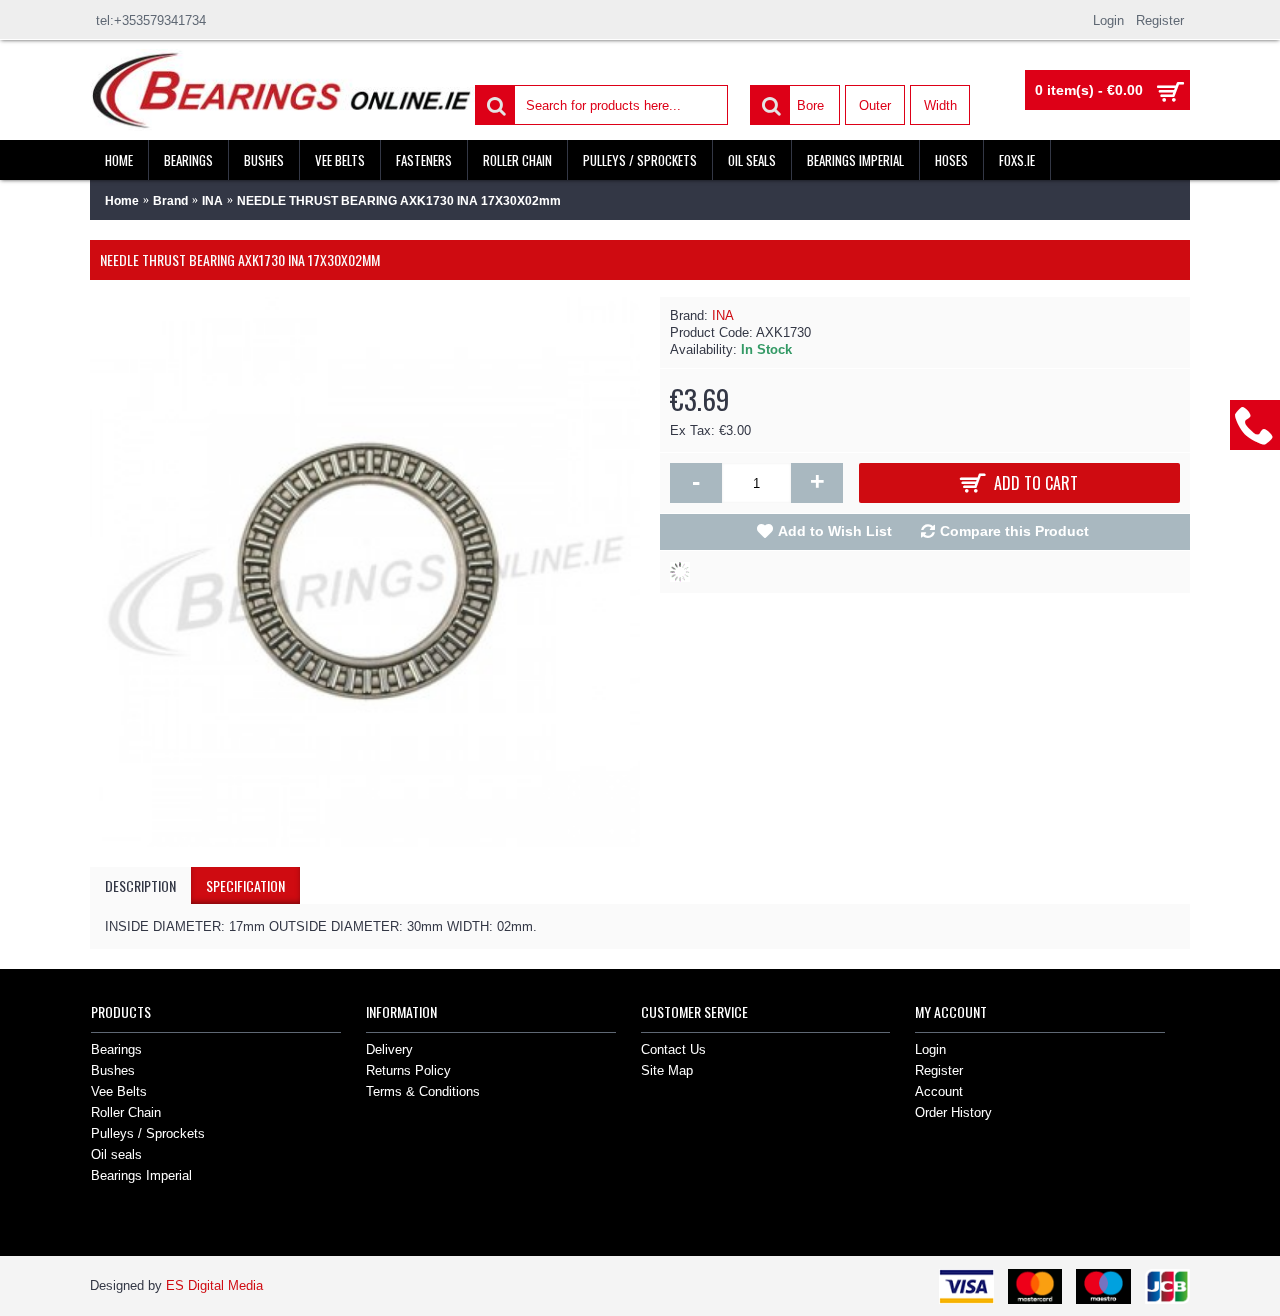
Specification (245, 885)
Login (930, 1049)
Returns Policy (408, 1070)
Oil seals (116, 1154)
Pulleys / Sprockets (148, 1133)
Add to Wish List (835, 531)
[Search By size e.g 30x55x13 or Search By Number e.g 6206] (494, 104)
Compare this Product (1014, 531)
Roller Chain (126, 1112)
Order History (953, 1112)
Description (140, 885)
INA (723, 315)
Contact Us (673, 1049)
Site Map (667, 1070)
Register (939, 1070)
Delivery (389, 1049)
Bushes (113, 1070)
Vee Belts (119, 1091)
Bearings (116, 1049)
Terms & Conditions (423, 1091)
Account (939, 1091)
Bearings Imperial (141, 1175)
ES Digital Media (214, 1285)
